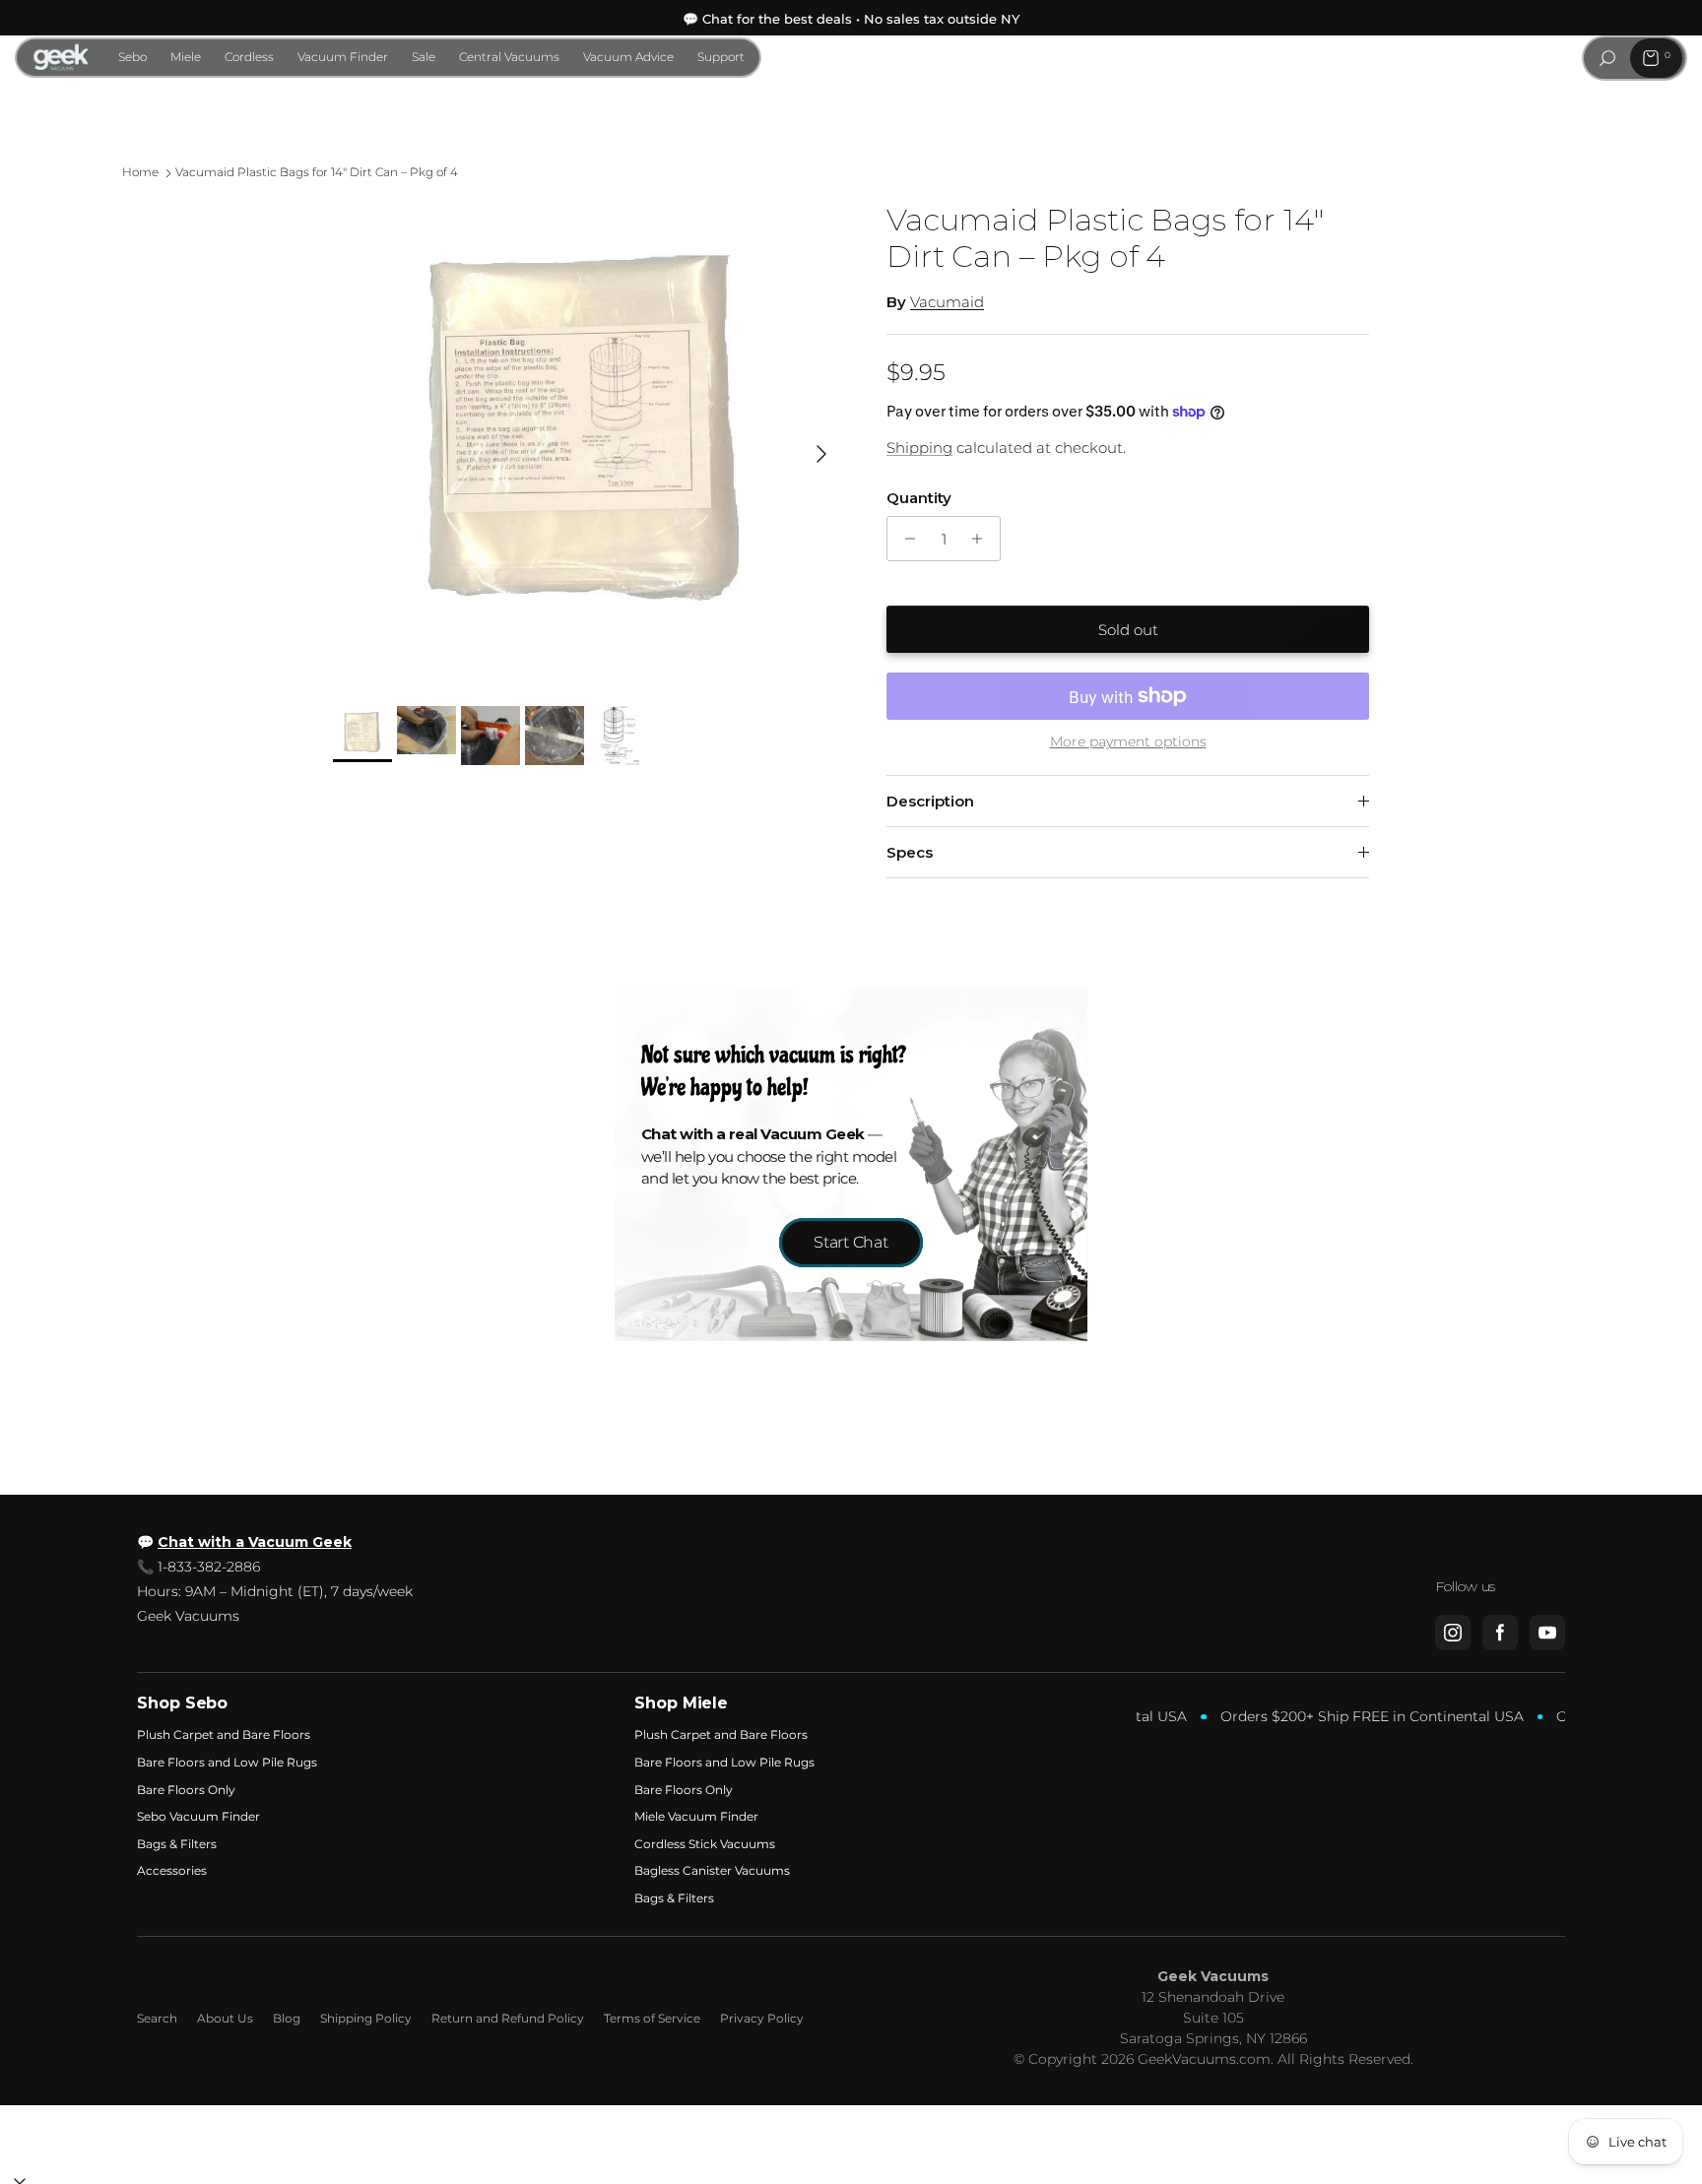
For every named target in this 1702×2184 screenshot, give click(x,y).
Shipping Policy (366, 2018)
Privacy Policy (762, 2018)
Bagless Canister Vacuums (712, 1870)
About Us (225, 2018)
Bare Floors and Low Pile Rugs (227, 1762)
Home (140, 173)
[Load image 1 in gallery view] (588, 444)
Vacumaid (947, 302)
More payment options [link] (1128, 742)
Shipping (919, 448)
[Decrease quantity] (905, 539)
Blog (287, 2018)
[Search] (1607, 58)
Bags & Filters (177, 1844)
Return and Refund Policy (508, 2018)
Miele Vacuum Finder (696, 1816)
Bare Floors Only (186, 1790)
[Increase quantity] (982, 539)
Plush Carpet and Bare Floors (224, 1734)
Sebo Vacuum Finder (198, 1816)
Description (930, 801)
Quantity (919, 498)
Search (157, 2018)
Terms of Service (652, 2018)
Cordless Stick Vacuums (705, 1844)
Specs (910, 852)
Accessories (172, 1870)
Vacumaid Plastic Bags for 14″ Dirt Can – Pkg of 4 (317, 173)
